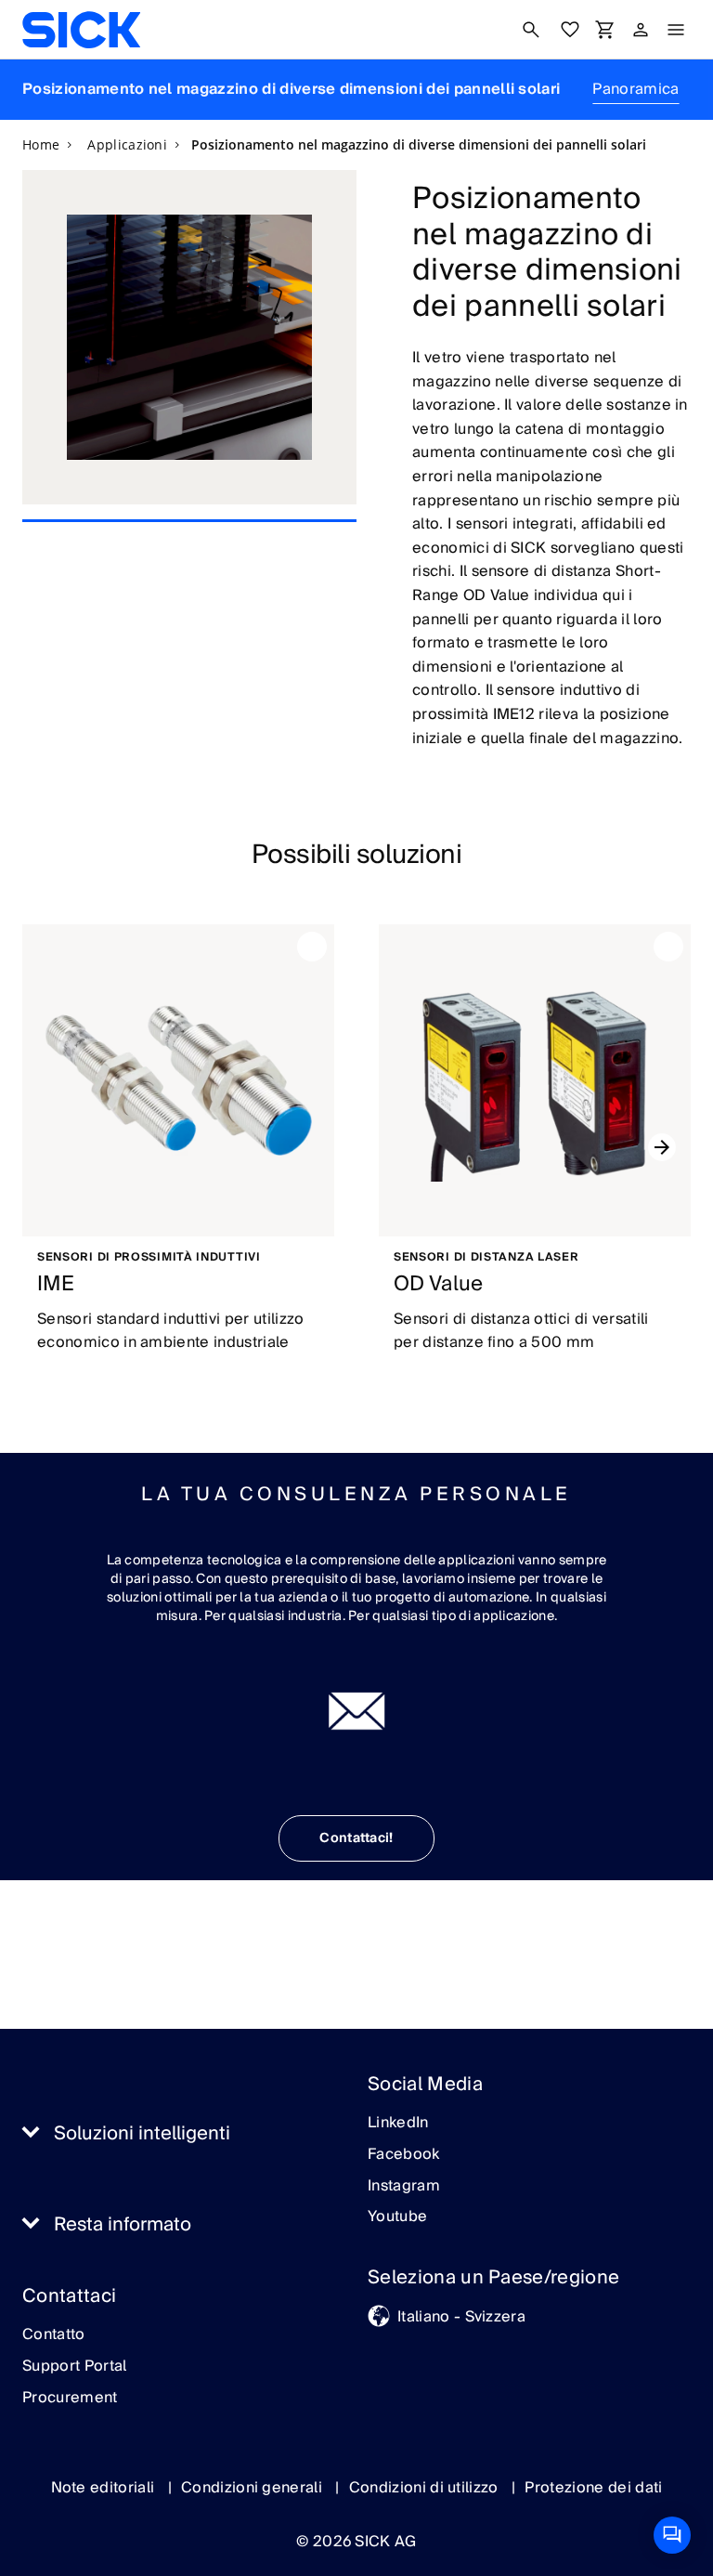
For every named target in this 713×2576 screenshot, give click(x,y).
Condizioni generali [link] (253, 2488)
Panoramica (635, 89)
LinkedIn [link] (398, 2124)
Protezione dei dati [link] (593, 2488)
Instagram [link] (404, 2187)
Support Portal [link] (74, 2367)
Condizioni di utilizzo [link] (426, 2488)
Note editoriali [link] (105, 2488)
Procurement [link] (70, 2399)
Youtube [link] (397, 2217)
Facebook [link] (404, 2155)
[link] (81, 30)
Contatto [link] (54, 2335)
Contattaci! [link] (356, 1838)
